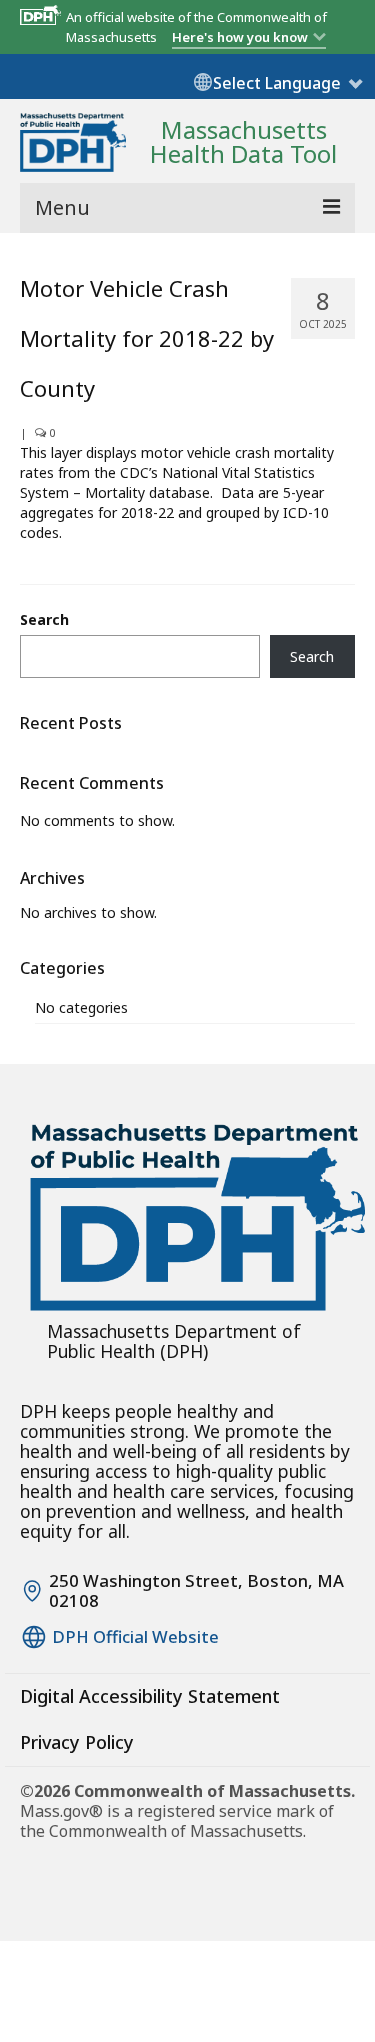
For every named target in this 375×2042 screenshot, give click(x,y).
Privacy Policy (77, 1742)
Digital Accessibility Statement (150, 1696)
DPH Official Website (135, 1637)
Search (44, 619)
